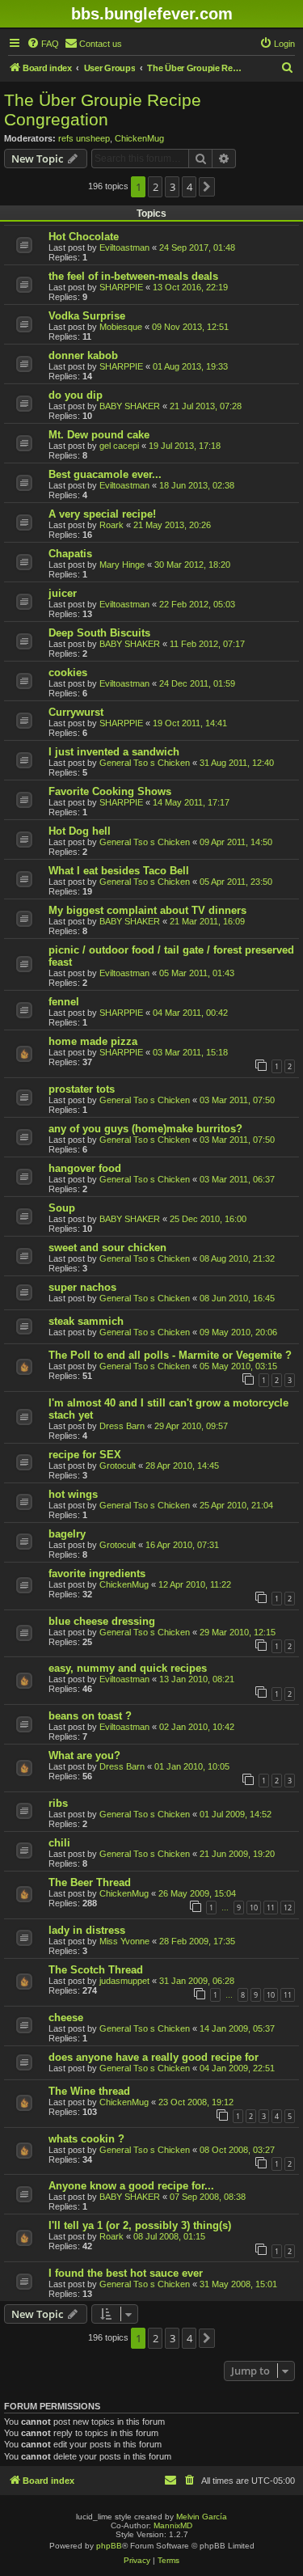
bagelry (67, 1534)
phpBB (109, 2546)
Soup (62, 1208)
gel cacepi (119, 446)
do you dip (76, 395)
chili (59, 1843)
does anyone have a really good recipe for (154, 2057)
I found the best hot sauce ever (126, 2273)
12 (288, 1908)
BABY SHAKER (130, 406)
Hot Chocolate (84, 237)
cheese (66, 2018)
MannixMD (173, 2525)
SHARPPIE (121, 287)
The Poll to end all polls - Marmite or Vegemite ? (170, 1355)
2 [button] (156, 187)
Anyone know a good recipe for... (131, 2186)
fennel (64, 1002)
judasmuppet (124, 1981)
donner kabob (83, 355)
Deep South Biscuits (99, 633)
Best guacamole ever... (105, 474)
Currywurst (76, 712)
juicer (63, 593)
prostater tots (82, 1089)
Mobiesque (121, 327)
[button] (207, 187)
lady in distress (87, 1930)
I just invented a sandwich (114, 752)
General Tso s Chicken (145, 763)
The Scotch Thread (96, 1970)
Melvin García (202, 2517)
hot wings (73, 1494)
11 (271, 1908)
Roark (112, 525)
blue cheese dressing (102, 1621)
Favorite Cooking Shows (110, 791)
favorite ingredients (97, 1574)
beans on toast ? (90, 1716)
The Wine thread (89, 2091)
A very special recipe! (102, 514)
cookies (68, 673)
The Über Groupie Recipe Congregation (103, 110)
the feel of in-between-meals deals (133, 276)
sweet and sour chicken (107, 1248)
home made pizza (93, 1041)
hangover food (85, 1168)
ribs (58, 1803)
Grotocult (118, 1466)
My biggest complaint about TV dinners (147, 910)
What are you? (84, 1755)
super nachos (82, 1287)
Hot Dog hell (80, 831)
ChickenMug (139, 138)
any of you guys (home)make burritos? (145, 1129)
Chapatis (70, 554)
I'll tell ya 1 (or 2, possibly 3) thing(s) (140, 2225)
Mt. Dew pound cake (99, 435)
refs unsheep (84, 138)
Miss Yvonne (124, 1941)
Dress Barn (122, 1426)
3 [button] (173, 187)
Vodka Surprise (87, 316)
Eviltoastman (124, 247)
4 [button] (189, 187)
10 (254, 1908)
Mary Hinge (122, 565)
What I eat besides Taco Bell (119, 871)
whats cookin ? (86, 2139)
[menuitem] (43, 44)
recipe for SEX (85, 1455)
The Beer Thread (90, 1882)
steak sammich (86, 1321)
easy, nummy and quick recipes (128, 1668)
